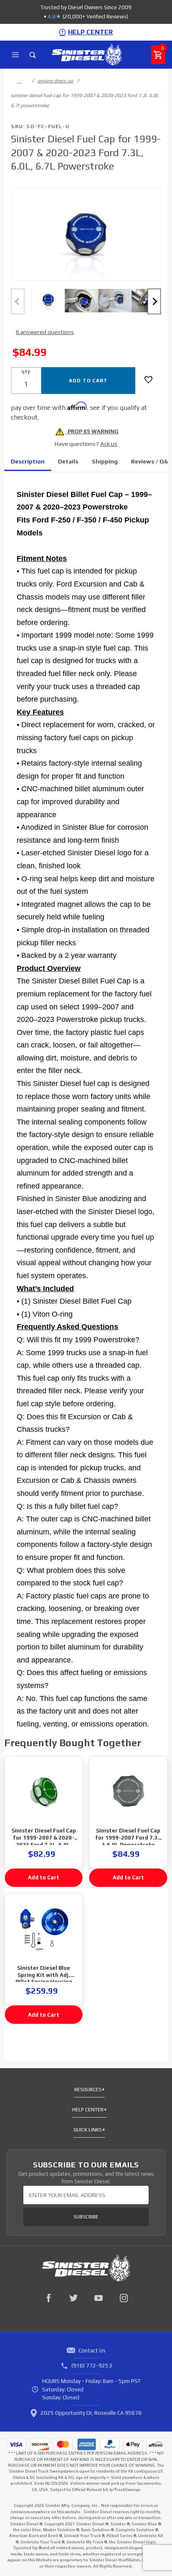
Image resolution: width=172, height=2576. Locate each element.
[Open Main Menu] (15, 55)
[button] (48, 300)
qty (26, 371)
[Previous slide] (18, 302)
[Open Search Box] (33, 55)
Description (28, 461)
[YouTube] (99, 2298)
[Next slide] (154, 302)
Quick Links (88, 2130)
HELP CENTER (90, 32)
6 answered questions (45, 332)
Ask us (109, 444)
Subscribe (86, 2217)
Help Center (88, 2110)
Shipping (105, 461)
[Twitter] (73, 2298)
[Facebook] (48, 2298)
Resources (88, 2090)
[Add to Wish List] (148, 380)
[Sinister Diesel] (87, 54)
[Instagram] (124, 2298)
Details (68, 461)
